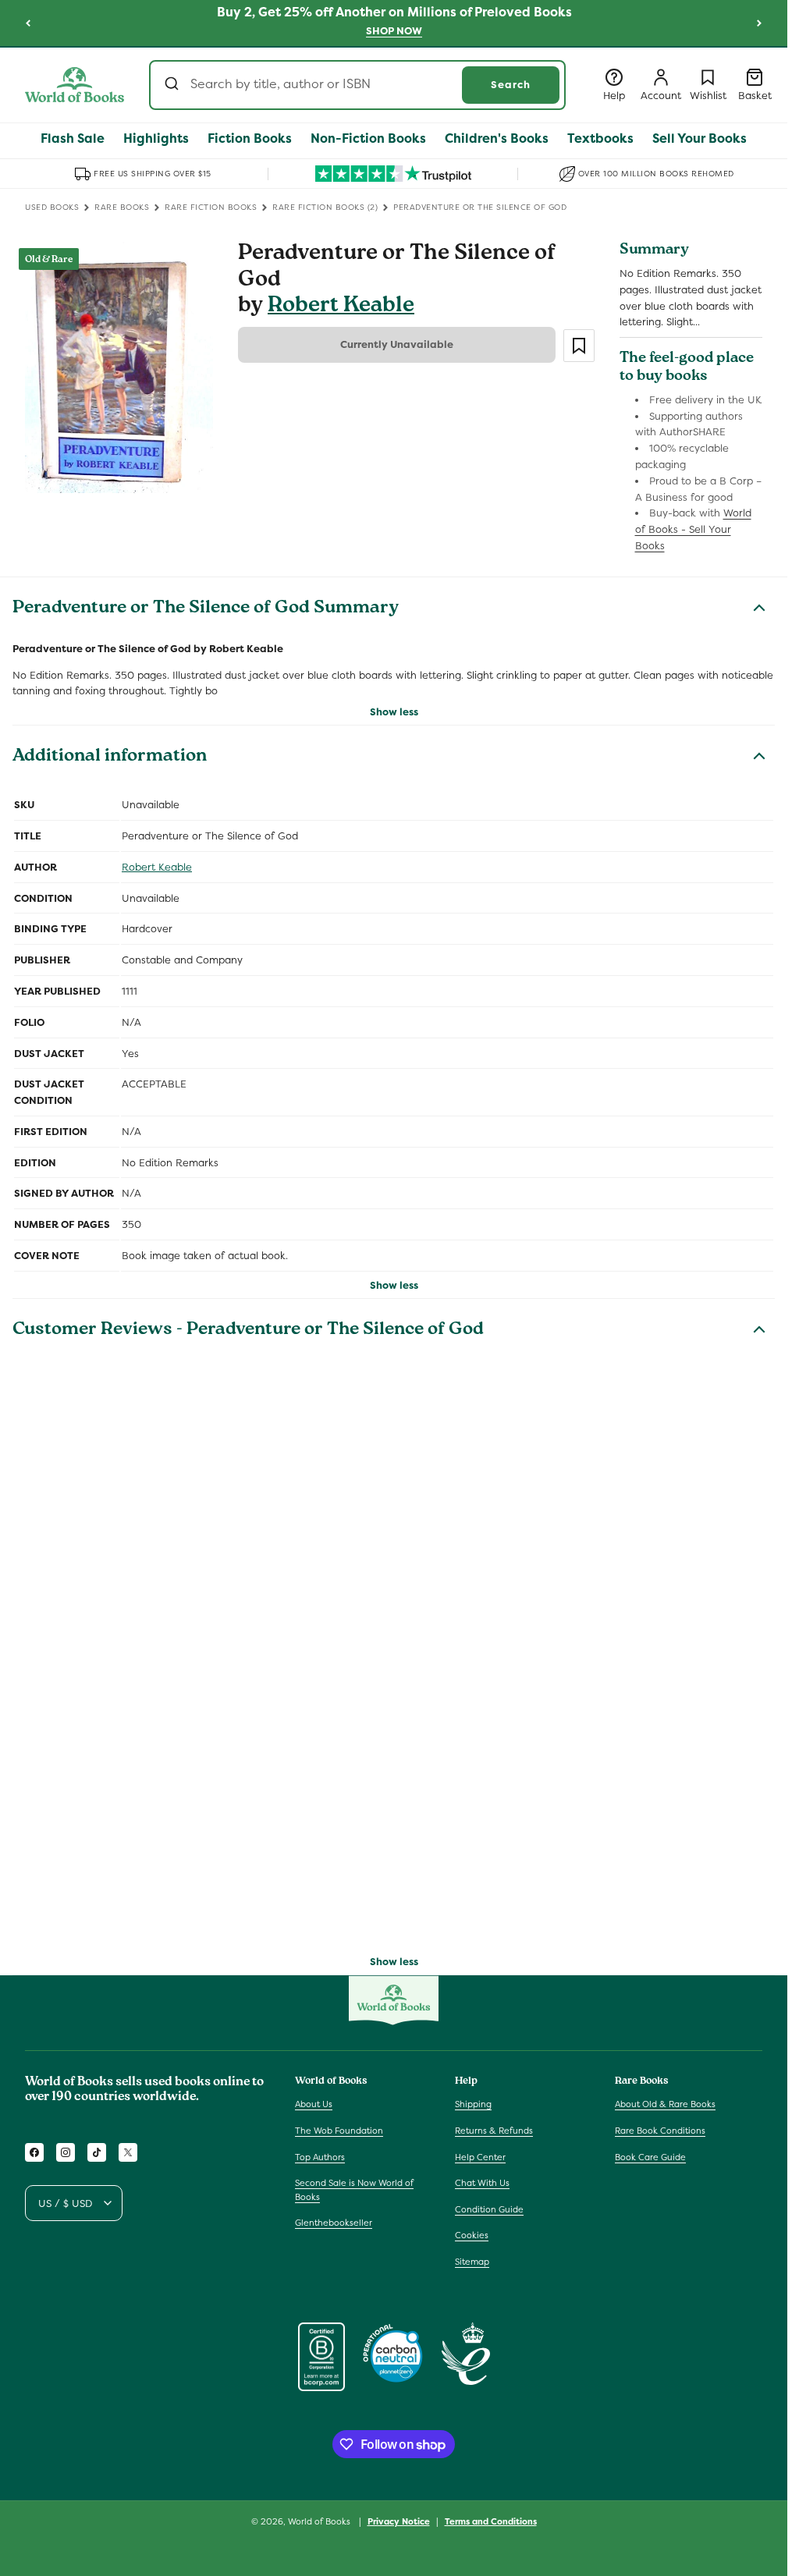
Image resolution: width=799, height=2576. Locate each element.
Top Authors (320, 2157)
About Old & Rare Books (665, 2104)
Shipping (473, 2104)
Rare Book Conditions (660, 2131)
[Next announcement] (759, 23)
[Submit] (174, 85)
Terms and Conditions (491, 2521)
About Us (314, 2104)
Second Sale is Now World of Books (354, 2190)
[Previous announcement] (28, 23)
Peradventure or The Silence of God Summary (206, 609)
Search (511, 85)
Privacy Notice (399, 2521)
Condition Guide (489, 2209)
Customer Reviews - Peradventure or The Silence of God (248, 1331)
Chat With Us (482, 2183)
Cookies (472, 2235)
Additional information (110, 758)
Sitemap (472, 2262)
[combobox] (357, 85)
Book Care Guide (650, 2157)
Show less (394, 712)
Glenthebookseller (334, 2223)
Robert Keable (341, 307)
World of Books (320, 2521)
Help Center (480, 2157)
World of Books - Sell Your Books (693, 529)
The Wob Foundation (339, 2131)
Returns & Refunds (494, 2131)
